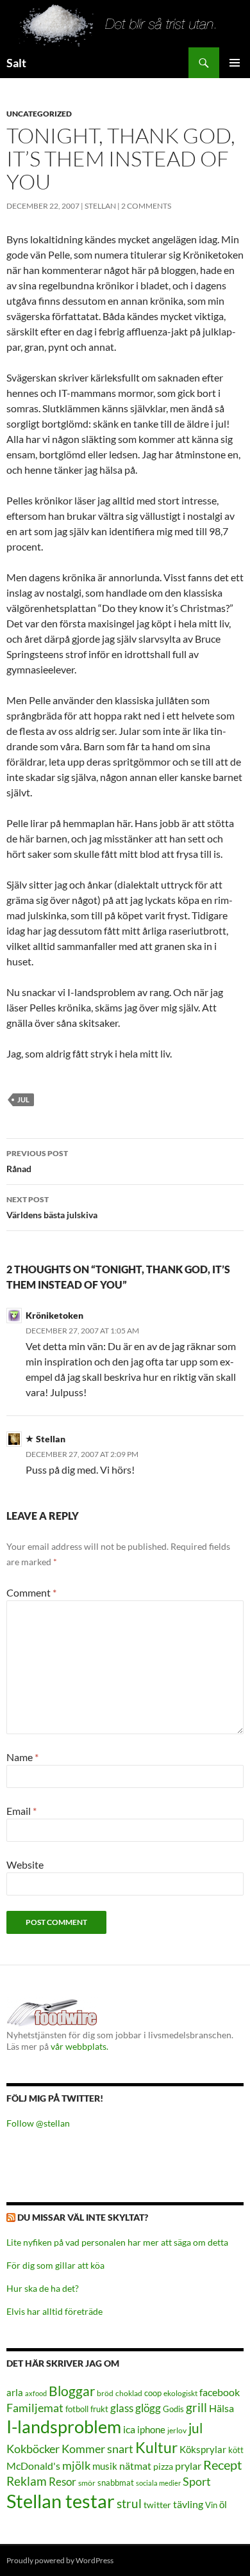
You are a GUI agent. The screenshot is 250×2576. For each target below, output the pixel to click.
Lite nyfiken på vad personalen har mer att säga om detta (117, 2242)
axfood (36, 2393)
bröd (105, 2393)
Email (21, 1811)
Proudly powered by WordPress (60, 2560)
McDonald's (33, 2466)
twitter (157, 2505)
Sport (197, 2481)
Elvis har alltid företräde (54, 2311)
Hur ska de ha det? (43, 2288)
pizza (163, 2466)
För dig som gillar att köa (55, 2265)
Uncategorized (39, 114)
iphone (151, 2429)
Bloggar (72, 2391)
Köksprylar (203, 2449)
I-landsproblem (64, 2427)
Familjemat (35, 2408)
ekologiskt (180, 2393)
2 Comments (146, 206)
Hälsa (221, 2408)
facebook (220, 2392)
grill (196, 2407)
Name (22, 1757)
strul (129, 2503)
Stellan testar (61, 2501)
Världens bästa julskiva (52, 1207)
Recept (222, 2465)
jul (23, 1099)
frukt (99, 2409)
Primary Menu (235, 63)
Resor (63, 2482)
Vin (211, 2505)
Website (25, 1864)
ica (129, 2429)
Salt (16, 63)
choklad (129, 2393)
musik (105, 2466)
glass (122, 2408)
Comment (31, 1592)
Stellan (100, 206)
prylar (188, 2466)
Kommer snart (97, 2449)
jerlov (177, 2430)
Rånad (37, 1161)
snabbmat (116, 2483)
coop (153, 2393)
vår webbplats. (79, 2046)
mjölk (76, 2466)
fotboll (77, 2409)
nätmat (135, 2466)
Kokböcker (33, 2449)
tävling (188, 2504)
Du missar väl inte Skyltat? (83, 2217)
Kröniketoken (54, 1315)
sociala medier (158, 2483)
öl (223, 2504)
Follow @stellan (38, 2123)
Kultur (156, 2448)
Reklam (27, 2481)
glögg (148, 2408)
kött (236, 2450)
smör (87, 2483)
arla (15, 2392)
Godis (173, 2409)
